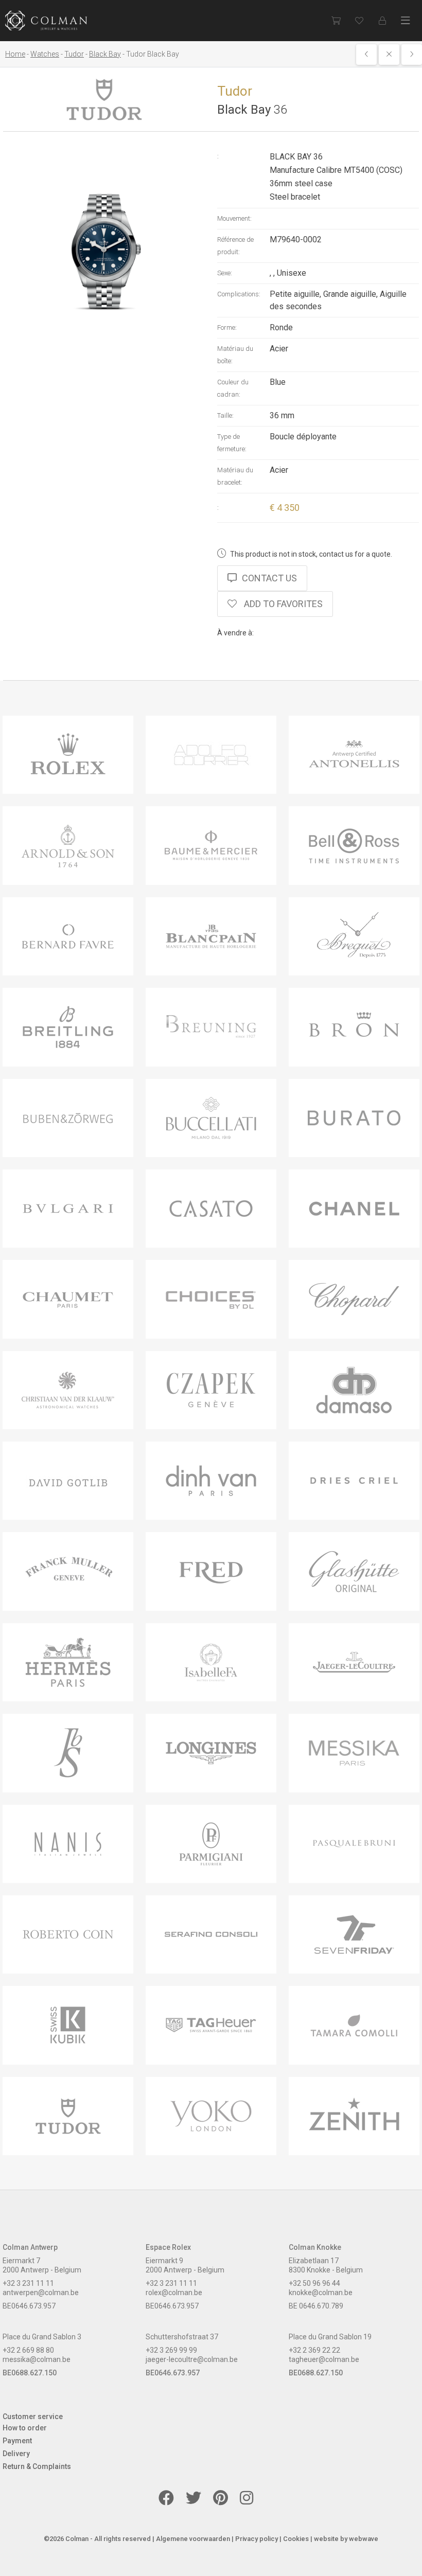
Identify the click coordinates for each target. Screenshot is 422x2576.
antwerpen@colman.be (41, 2293)
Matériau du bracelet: (235, 476)
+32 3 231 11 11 (28, 2283)
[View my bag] (336, 21)
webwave (364, 2539)
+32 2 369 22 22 (314, 2350)
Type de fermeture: (232, 443)
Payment (17, 2441)
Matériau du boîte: (235, 355)
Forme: (227, 327)
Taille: (225, 415)
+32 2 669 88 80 (28, 2350)
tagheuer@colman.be (324, 2359)
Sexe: (225, 273)
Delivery (16, 2454)
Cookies (296, 2539)
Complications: (239, 294)
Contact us (269, 578)
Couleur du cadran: (233, 388)
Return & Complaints (37, 2466)
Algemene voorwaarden (193, 2539)
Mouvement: (234, 218)
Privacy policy (257, 2539)
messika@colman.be (37, 2359)
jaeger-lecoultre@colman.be (192, 2359)
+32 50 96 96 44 (314, 2283)
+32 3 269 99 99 (171, 2350)
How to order (25, 2428)
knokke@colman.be (321, 2293)
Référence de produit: (235, 246)
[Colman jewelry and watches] (46, 21)
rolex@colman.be (174, 2293)
